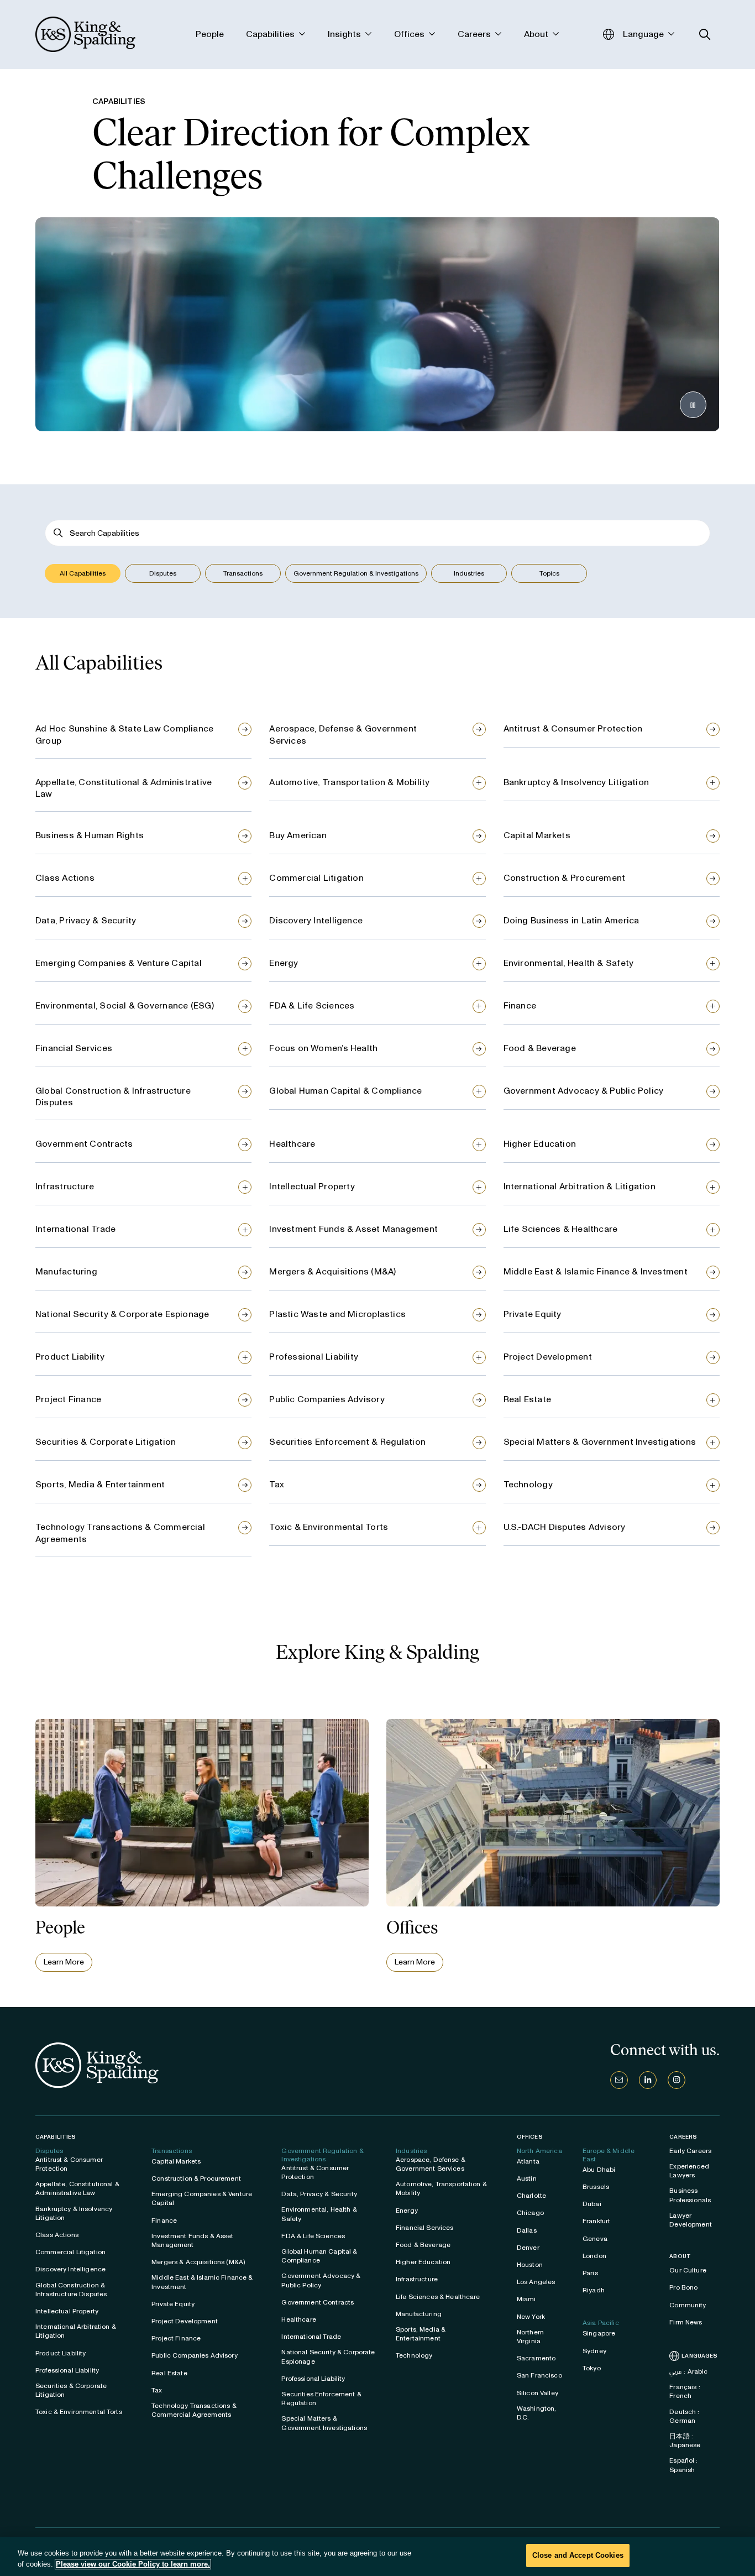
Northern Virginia (530, 2337)
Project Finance (68, 1399)
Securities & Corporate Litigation (106, 1442)
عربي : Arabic (688, 2371)
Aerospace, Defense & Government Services (343, 735)
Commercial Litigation (316, 878)
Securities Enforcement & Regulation (347, 1442)
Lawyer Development (691, 2220)
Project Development (548, 1357)
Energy (284, 963)
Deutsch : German (684, 2416)
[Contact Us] (619, 2080)
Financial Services (74, 1048)
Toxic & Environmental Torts (329, 1527)
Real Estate (527, 1399)
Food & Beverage (540, 1048)
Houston (530, 2265)
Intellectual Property (312, 1186)
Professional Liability (314, 1357)
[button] (83, 573)
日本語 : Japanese (685, 2441)
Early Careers (690, 2151)
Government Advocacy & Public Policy (584, 1091)
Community (688, 2305)
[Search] (58, 533)
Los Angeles (536, 2282)
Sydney (594, 2351)
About (680, 2256)
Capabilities (56, 2137)
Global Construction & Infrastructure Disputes (113, 1097)
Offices (530, 2137)
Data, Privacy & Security (86, 920)
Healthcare (292, 1144)
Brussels (596, 2187)
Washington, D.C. (537, 2413)
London (594, 2256)
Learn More (64, 1962)
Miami (526, 2299)
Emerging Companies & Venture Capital (119, 963)
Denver (528, 2248)
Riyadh (594, 2290)
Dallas (527, 2230)
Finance (520, 1005)
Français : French (685, 2391)
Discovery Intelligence (316, 920)
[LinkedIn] (648, 2080)
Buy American (298, 835)
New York (531, 2317)
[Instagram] (677, 2080)
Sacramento (536, 2358)
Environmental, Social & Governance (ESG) (125, 1005)
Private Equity (533, 1314)
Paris (590, 2273)
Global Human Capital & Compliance (345, 1091)
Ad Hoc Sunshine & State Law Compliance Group (124, 735)
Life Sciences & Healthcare (561, 1229)
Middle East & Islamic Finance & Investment (596, 1271)
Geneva (595, 2239)
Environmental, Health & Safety (569, 963)
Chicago (530, 2213)
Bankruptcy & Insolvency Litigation (576, 782)
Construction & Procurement (565, 878)
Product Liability (70, 1357)
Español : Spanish (683, 2465)
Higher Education (540, 1144)
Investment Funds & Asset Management (353, 1229)
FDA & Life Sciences (312, 1005)
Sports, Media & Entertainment (100, 1484)
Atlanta (528, 2161)
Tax (277, 1484)
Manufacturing (66, 1271)
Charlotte (531, 2196)
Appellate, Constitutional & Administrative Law (124, 788)
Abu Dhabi (599, 2170)
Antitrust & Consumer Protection (573, 728)
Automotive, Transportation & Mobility (349, 782)
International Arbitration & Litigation (580, 1186)
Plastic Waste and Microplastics (337, 1314)
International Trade (75, 1229)
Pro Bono (683, 2287)
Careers (683, 2137)
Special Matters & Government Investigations (600, 1442)
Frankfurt (596, 2221)
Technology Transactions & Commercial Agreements (120, 1533)
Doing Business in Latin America (572, 920)
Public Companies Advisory (327, 1399)
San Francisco (539, 2375)
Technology (528, 1484)
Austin (527, 2178)
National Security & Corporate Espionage (122, 1314)
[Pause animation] (693, 405)
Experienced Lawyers (689, 2171)
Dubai (592, 2204)
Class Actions (65, 878)
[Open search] (705, 35)
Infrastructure (65, 1186)
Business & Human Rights (90, 835)
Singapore (599, 2333)
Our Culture (688, 2270)
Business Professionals (690, 2195)
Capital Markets (537, 835)
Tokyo (592, 2368)
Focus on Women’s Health (323, 1048)
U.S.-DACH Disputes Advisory (565, 1527)
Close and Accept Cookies (578, 2555)
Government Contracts (84, 1144)
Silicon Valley (538, 2393)
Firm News (686, 2322)
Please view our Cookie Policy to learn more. (133, 2564)
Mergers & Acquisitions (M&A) (332, 1271)
